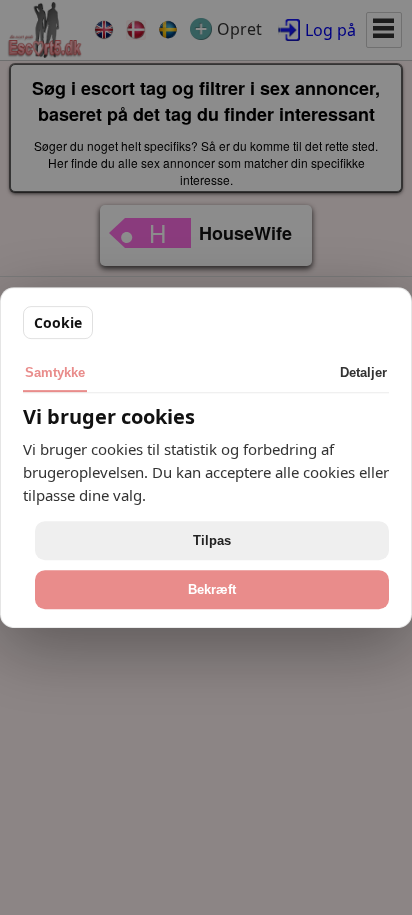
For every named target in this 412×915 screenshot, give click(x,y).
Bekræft (212, 589)
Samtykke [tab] (55, 372)
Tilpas (212, 540)
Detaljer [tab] (363, 372)
